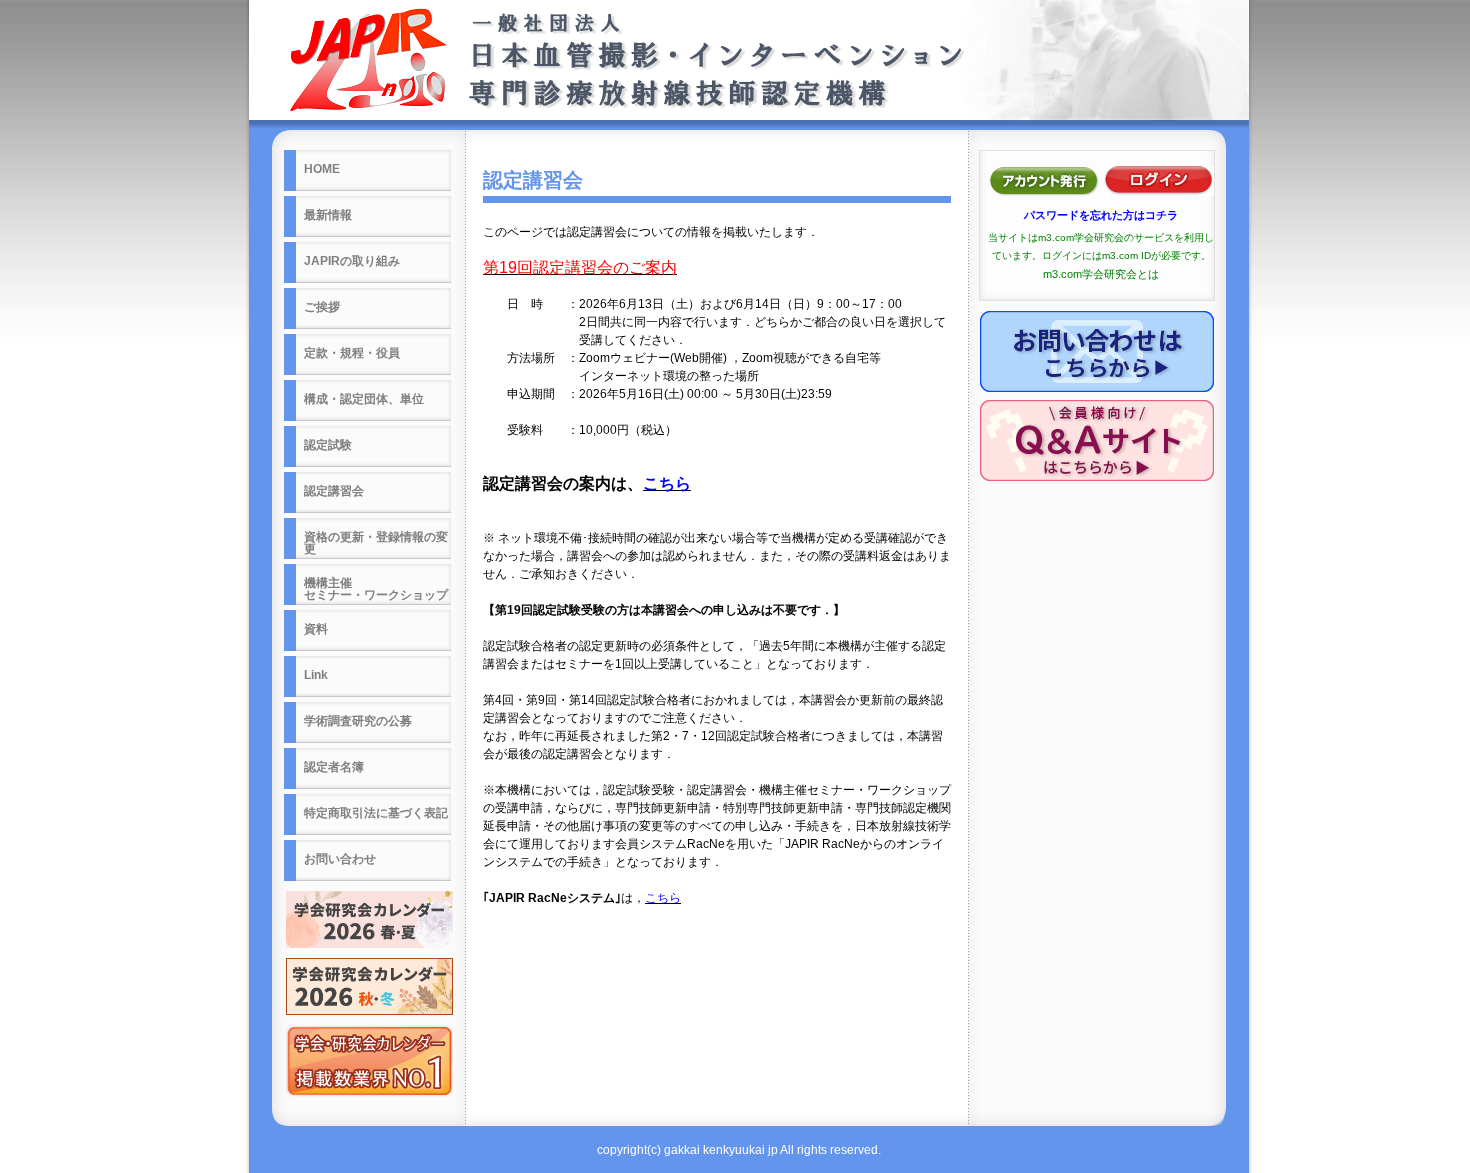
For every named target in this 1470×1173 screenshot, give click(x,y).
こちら (667, 483)
